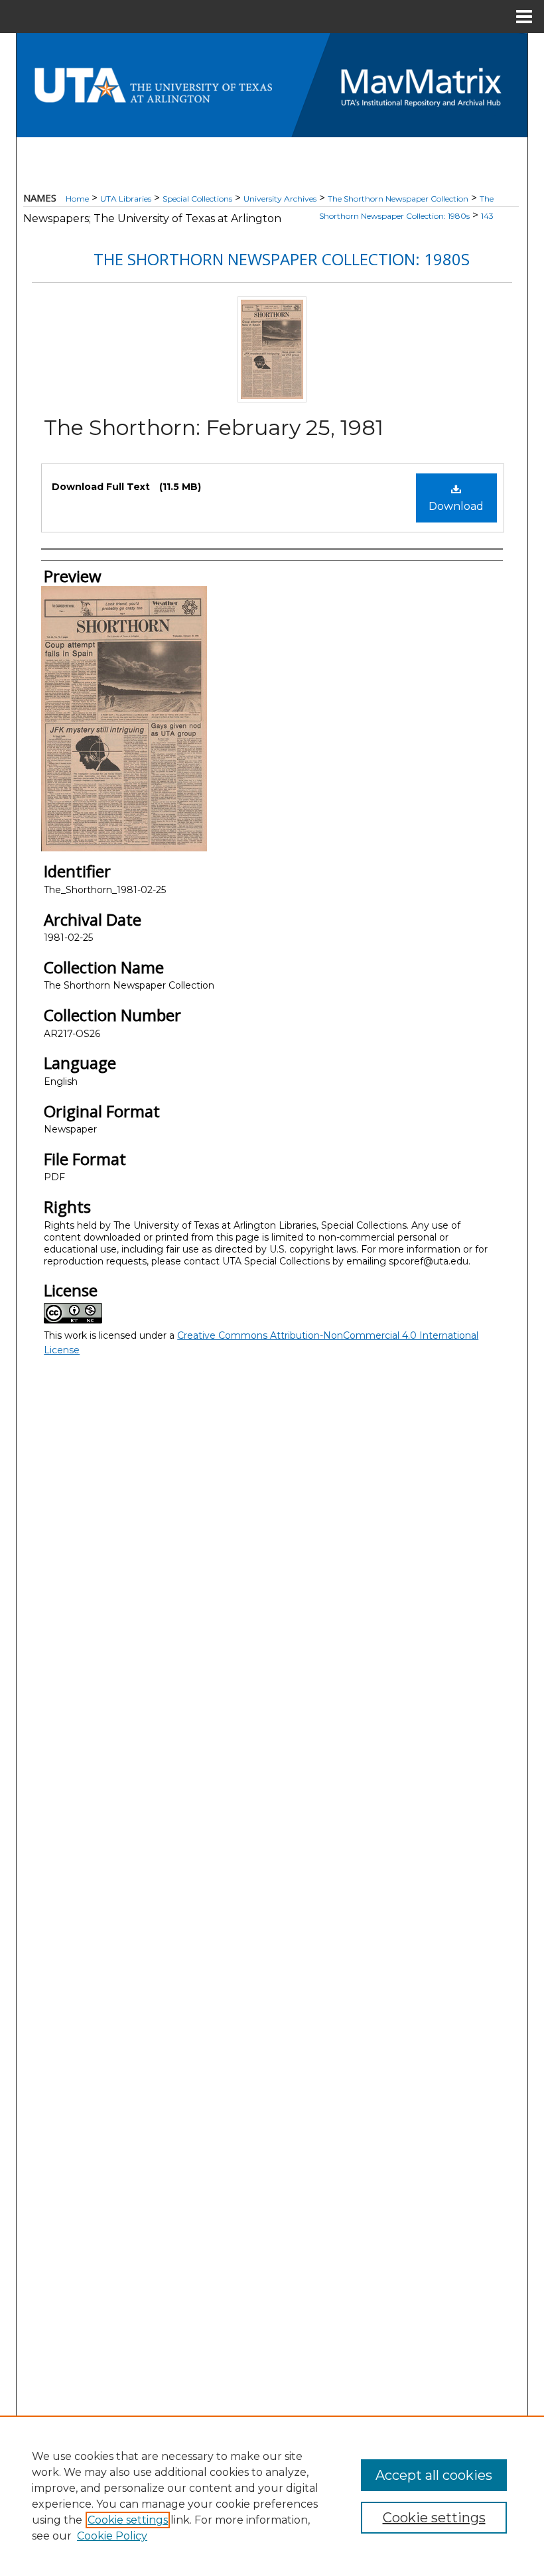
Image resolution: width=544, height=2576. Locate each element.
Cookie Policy (112, 2536)
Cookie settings (128, 2520)
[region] (272, 2496)
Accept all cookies (434, 2475)
